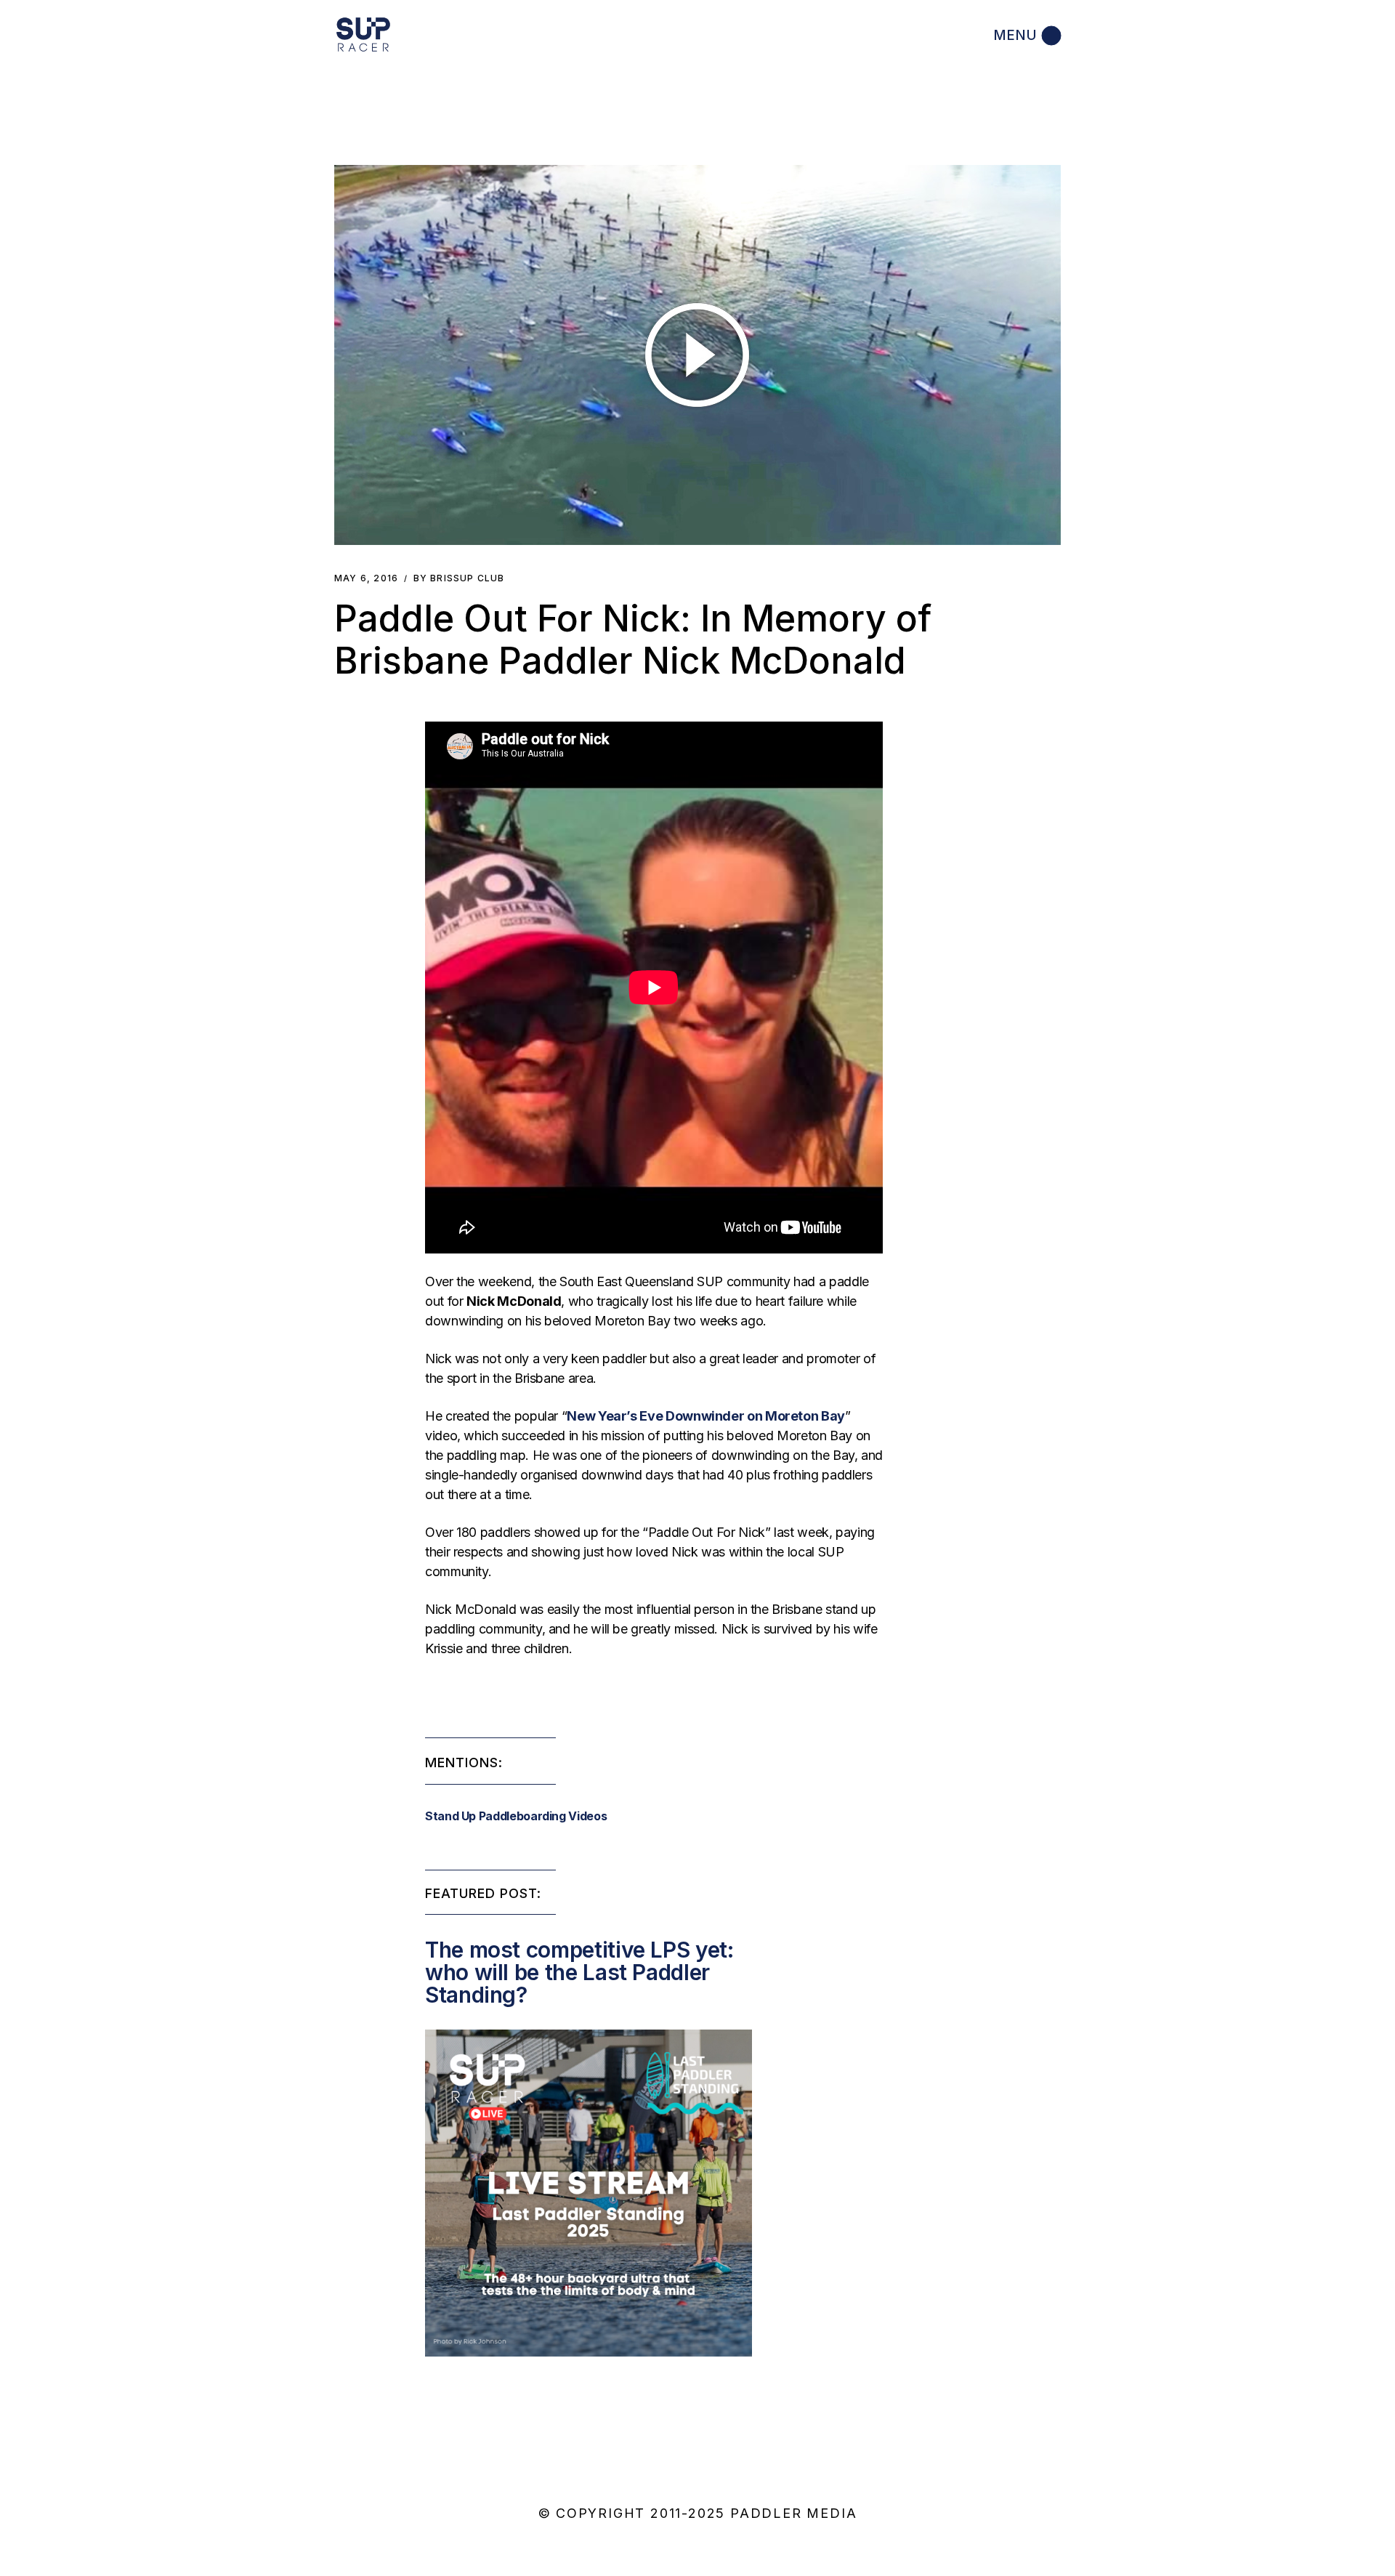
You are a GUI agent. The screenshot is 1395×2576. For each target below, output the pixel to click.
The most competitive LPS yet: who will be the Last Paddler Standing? (579, 1972)
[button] (697, 355)
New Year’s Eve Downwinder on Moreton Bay (706, 1416)
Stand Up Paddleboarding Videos (516, 1816)
